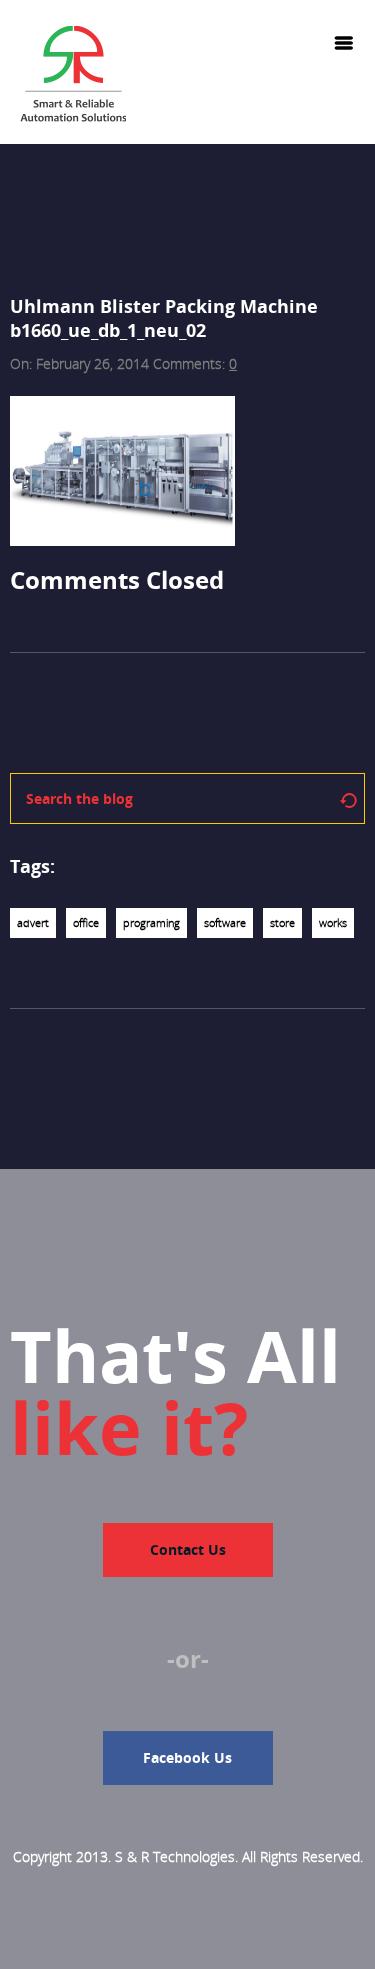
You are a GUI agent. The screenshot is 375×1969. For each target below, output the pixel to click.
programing (151, 922)
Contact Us (188, 1549)
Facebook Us (187, 1757)
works (333, 922)
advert (33, 922)
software (225, 922)
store (282, 922)
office (86, 922)
